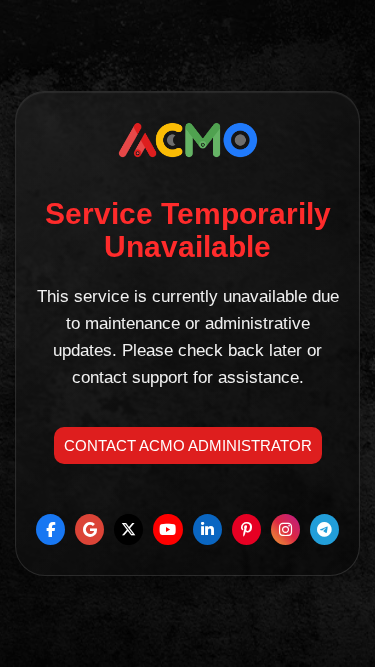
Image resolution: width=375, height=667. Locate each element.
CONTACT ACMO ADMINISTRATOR (188, 445)
